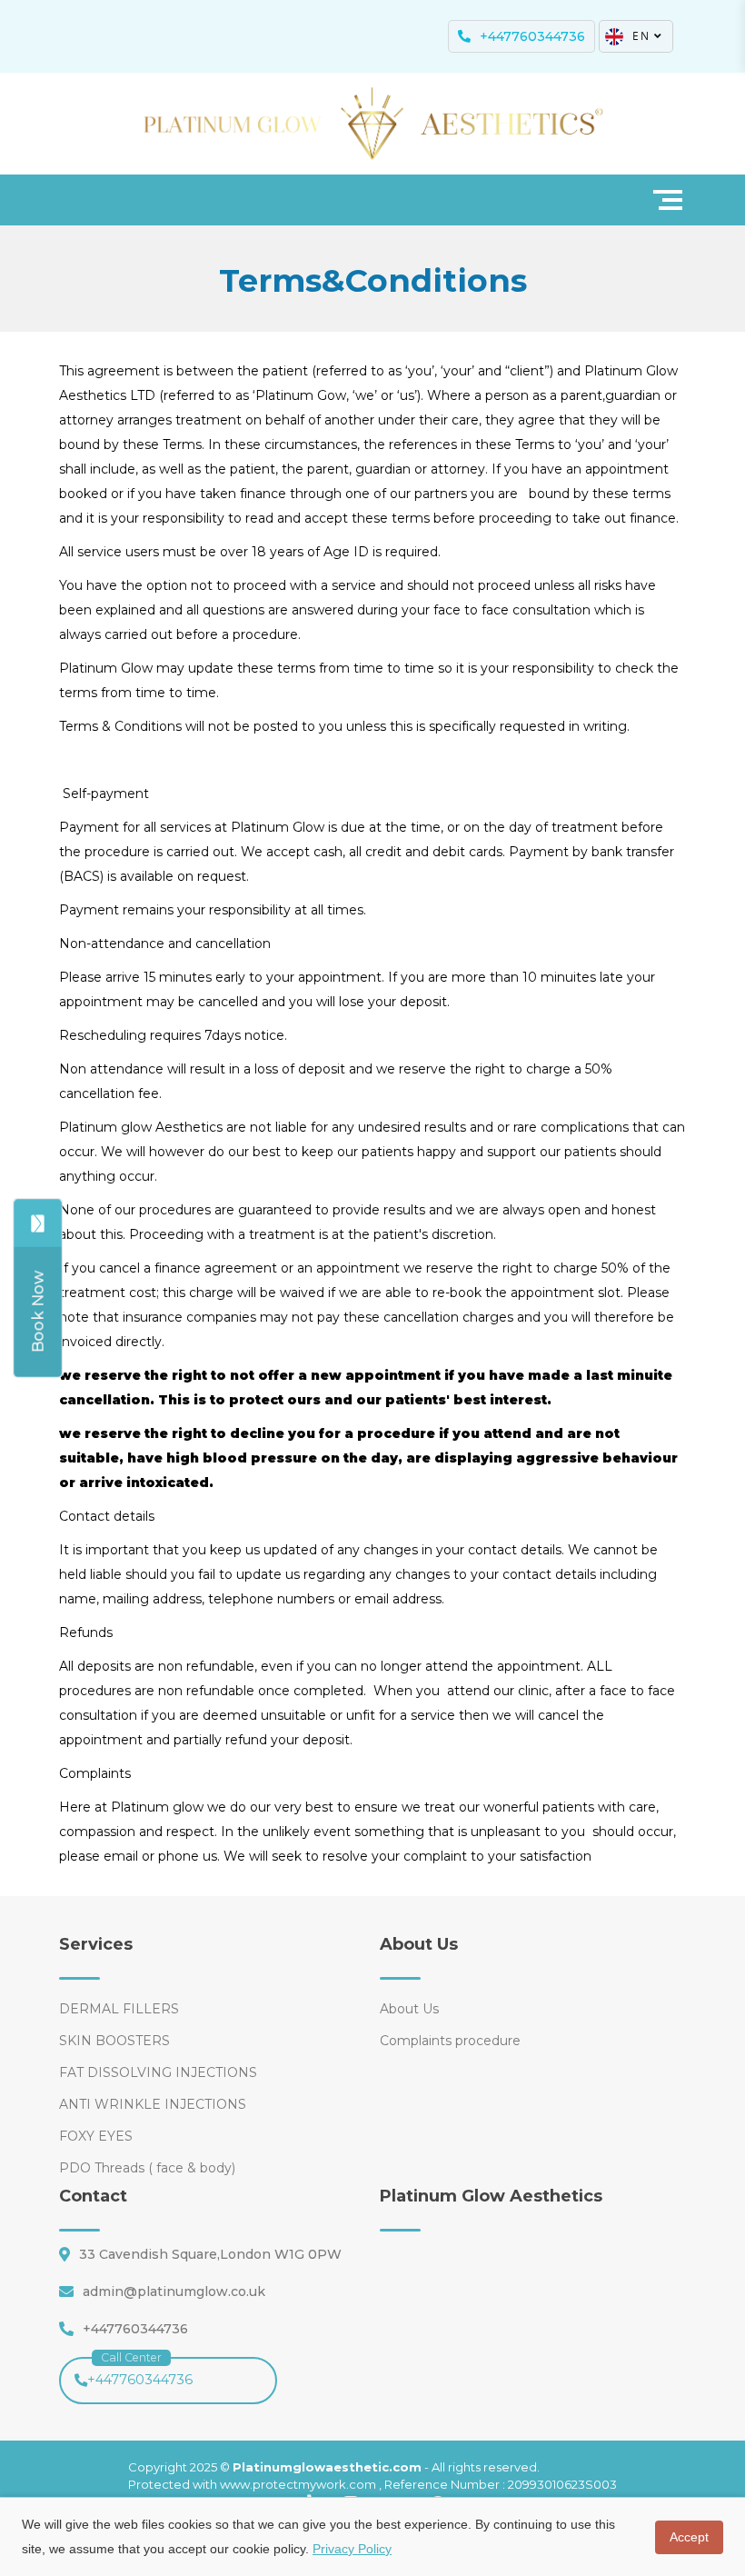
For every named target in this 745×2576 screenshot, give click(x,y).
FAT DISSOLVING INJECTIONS (158, 2072)
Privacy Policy (352, 2549)
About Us (409, 2009)
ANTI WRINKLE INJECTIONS (153, 2104)
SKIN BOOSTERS (114, 2041)
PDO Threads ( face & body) (147, 2168)
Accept (689, 2537)
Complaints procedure (450, 2041)
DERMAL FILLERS (119, 2009)
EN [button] (641, 36)
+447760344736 (140, 2372)
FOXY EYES (96, 2136)
